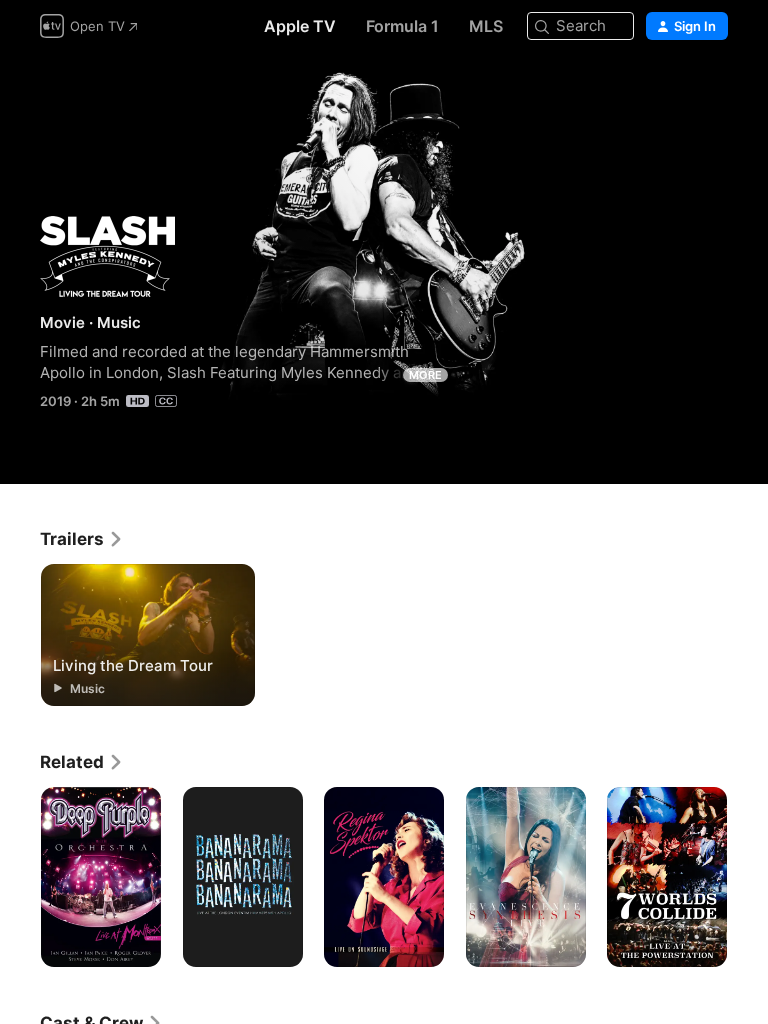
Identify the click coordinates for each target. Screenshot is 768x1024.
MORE (425, 375)
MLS (486, 26)
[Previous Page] (20, 877)
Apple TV (300, 26)
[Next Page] (748, 877)
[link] (82, 539)
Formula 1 (402, 26)
